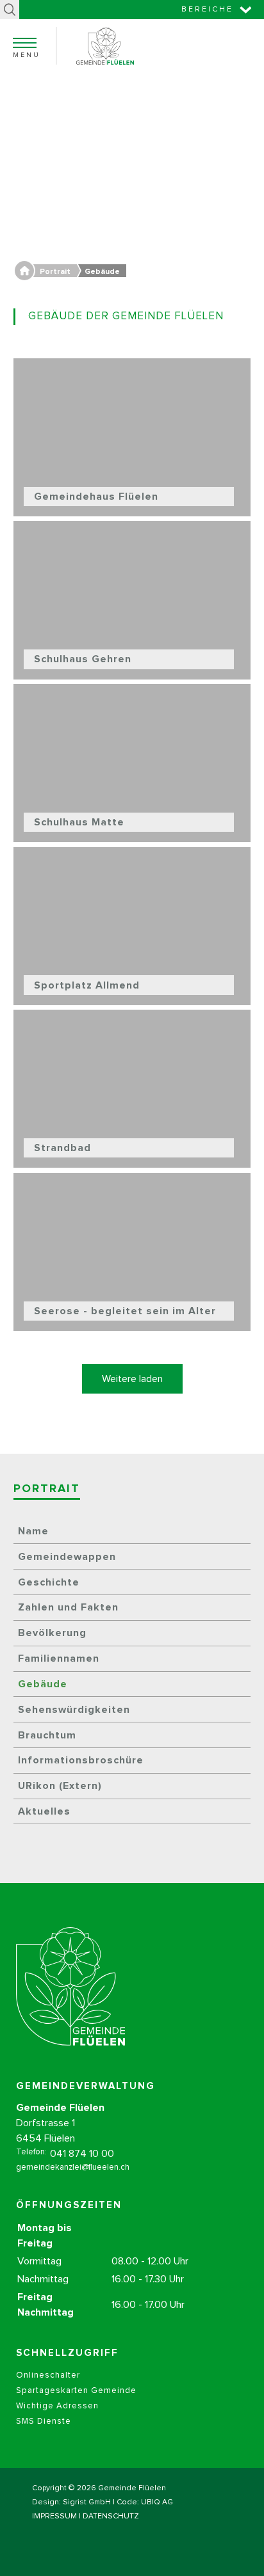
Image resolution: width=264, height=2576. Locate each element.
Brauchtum (47, 1735)
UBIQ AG (157, 2502)
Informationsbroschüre (81, 1760)
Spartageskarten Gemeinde (76, 2391)
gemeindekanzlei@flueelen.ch (73, 2167)
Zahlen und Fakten (68, 1607)
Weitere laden (132, 1379)
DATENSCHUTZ (111, 2516)
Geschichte (49, 1582)
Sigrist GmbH (87, 2502)
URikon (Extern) (60, 1786)
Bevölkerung (52, 1633)
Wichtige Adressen (57, 2406)
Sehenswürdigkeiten (74, 1710)
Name (33, 1531)
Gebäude (43, 1684)
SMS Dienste (44, 2421)
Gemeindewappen (67, 1557)
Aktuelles (44, 1811)
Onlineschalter (48, 2375)
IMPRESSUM (54, 2516)
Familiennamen (59, 1658)
